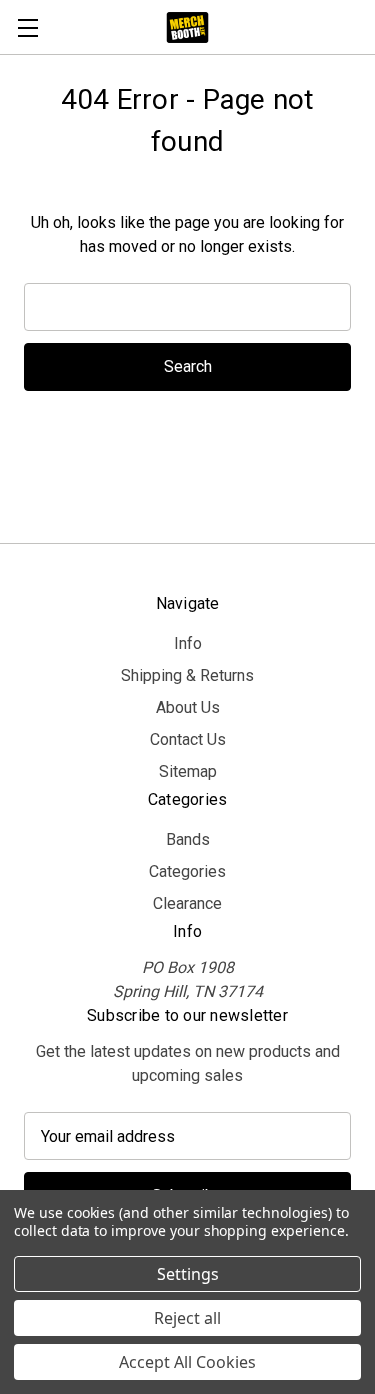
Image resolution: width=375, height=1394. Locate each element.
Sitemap (188, 771)
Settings (188, 1274)
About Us (188, 707)
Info (188, 643)
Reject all (187, 1318)
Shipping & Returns (187, 675)
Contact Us (188, 739)
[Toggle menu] (27, 27)
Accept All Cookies (187, 1362)
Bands (188, 839)
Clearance (187, 903)
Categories (187, 871)
